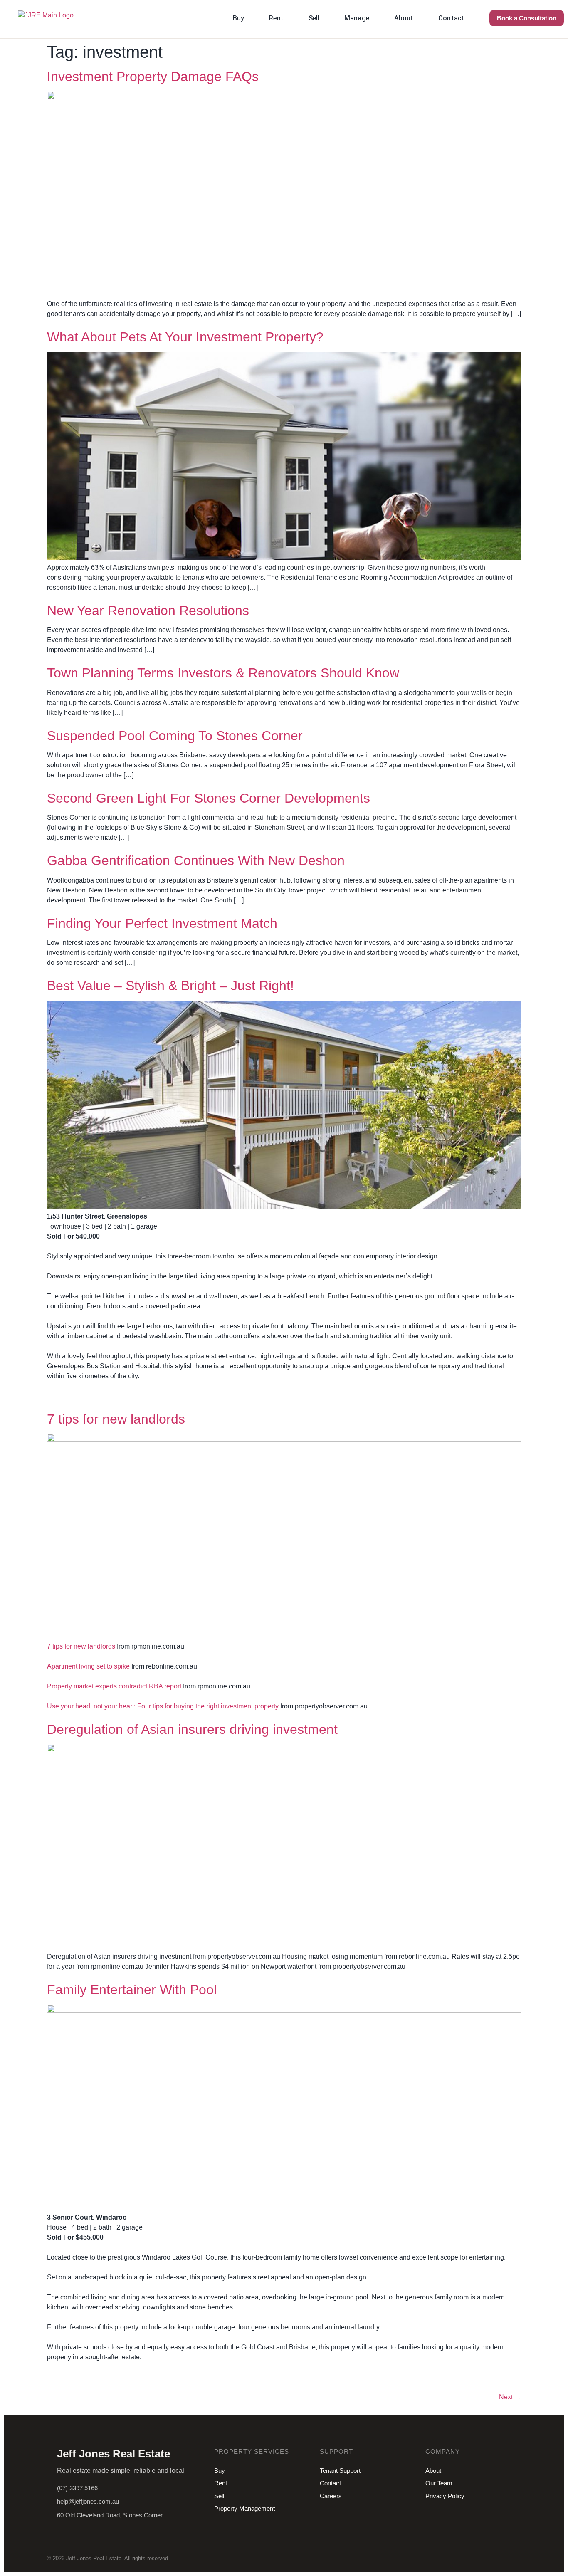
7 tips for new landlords (116, 1419)
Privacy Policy (445, 2496)
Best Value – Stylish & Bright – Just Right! (170, 986)
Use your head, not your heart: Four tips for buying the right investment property (163, 1706)
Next (510, 2397)
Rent (276, 18)
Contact (451, 18)
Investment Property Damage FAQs (153, 77)
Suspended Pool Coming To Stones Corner (175, 736)
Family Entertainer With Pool (132, 1990)
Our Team (439, 2483)
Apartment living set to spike (88, 1666)
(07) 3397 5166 (77, 2488)
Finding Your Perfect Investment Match (162, 923)
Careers (331, 2496)
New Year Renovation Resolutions (148, 611)
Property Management (244, 2508)
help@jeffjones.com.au (88, 2501)
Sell (314, 18)
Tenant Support (340, 2471)
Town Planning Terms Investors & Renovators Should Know (223, 673)
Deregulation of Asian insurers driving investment (192, 1729)
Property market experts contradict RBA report (114, 1686)
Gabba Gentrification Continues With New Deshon (196, 860)
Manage (357, 18)
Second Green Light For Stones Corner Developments (209, 798)
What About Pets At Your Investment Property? (185, 337)
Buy (238, 18)
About (404, 18)
